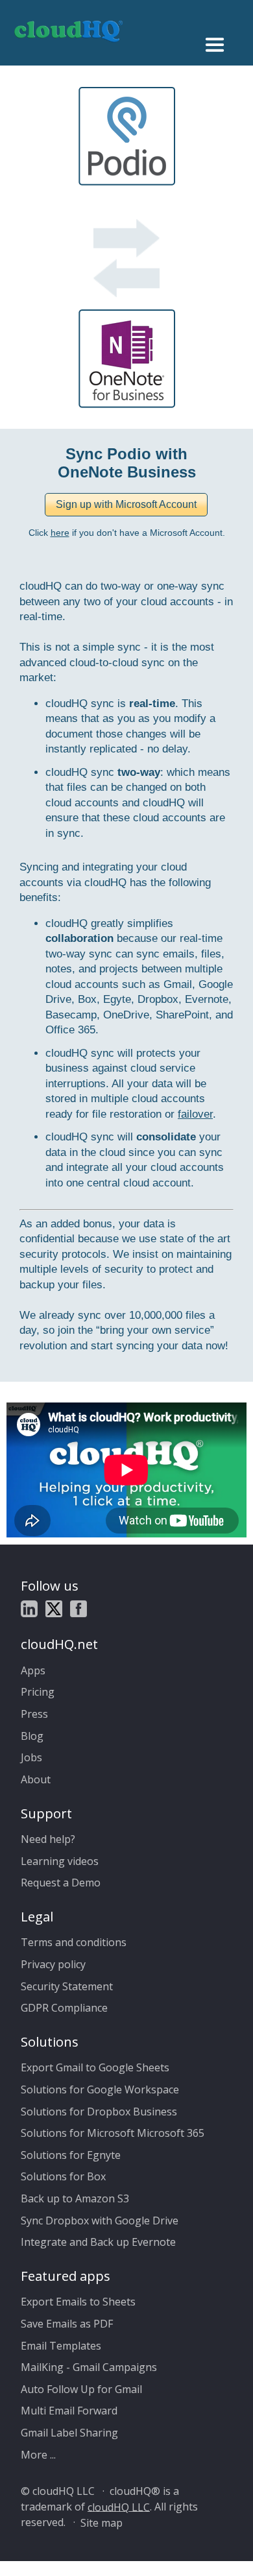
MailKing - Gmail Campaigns (89, 2367)
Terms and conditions (74, 1942)
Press (34, 1714)
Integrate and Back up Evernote (98, 2242)
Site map (102, 2522)
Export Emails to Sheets (78, 2302)
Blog (32, 1736)
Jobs (31, 1757)
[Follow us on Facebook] (78, 1611)
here (60, 533)
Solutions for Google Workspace (100, 2089)
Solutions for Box (63, 2176)
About (36, 1779)
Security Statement (67, 1986)
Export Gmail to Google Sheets (95, 2067)
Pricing (38, 1692)
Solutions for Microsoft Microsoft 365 (113, 2133)
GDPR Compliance (64, 2008)
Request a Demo (61, 1883)
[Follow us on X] (54, 1611)
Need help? (48, 1839)
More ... (38, 2455)
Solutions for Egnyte (71, 2155)
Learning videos (60, 1861)
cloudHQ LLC (119, 2507)
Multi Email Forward (69, 2411)
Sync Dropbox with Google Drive (100, 2221)
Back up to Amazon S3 (75, 2198)
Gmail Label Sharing (69, 2433)
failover (195, 1114)
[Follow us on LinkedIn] (29, 1611)
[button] (126, 505)
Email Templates (61, 2346)
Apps (33, 1670)
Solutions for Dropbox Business (99, 2112)
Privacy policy (53, 1964)
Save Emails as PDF (67, 2324)
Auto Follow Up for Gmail (81, 2389)
